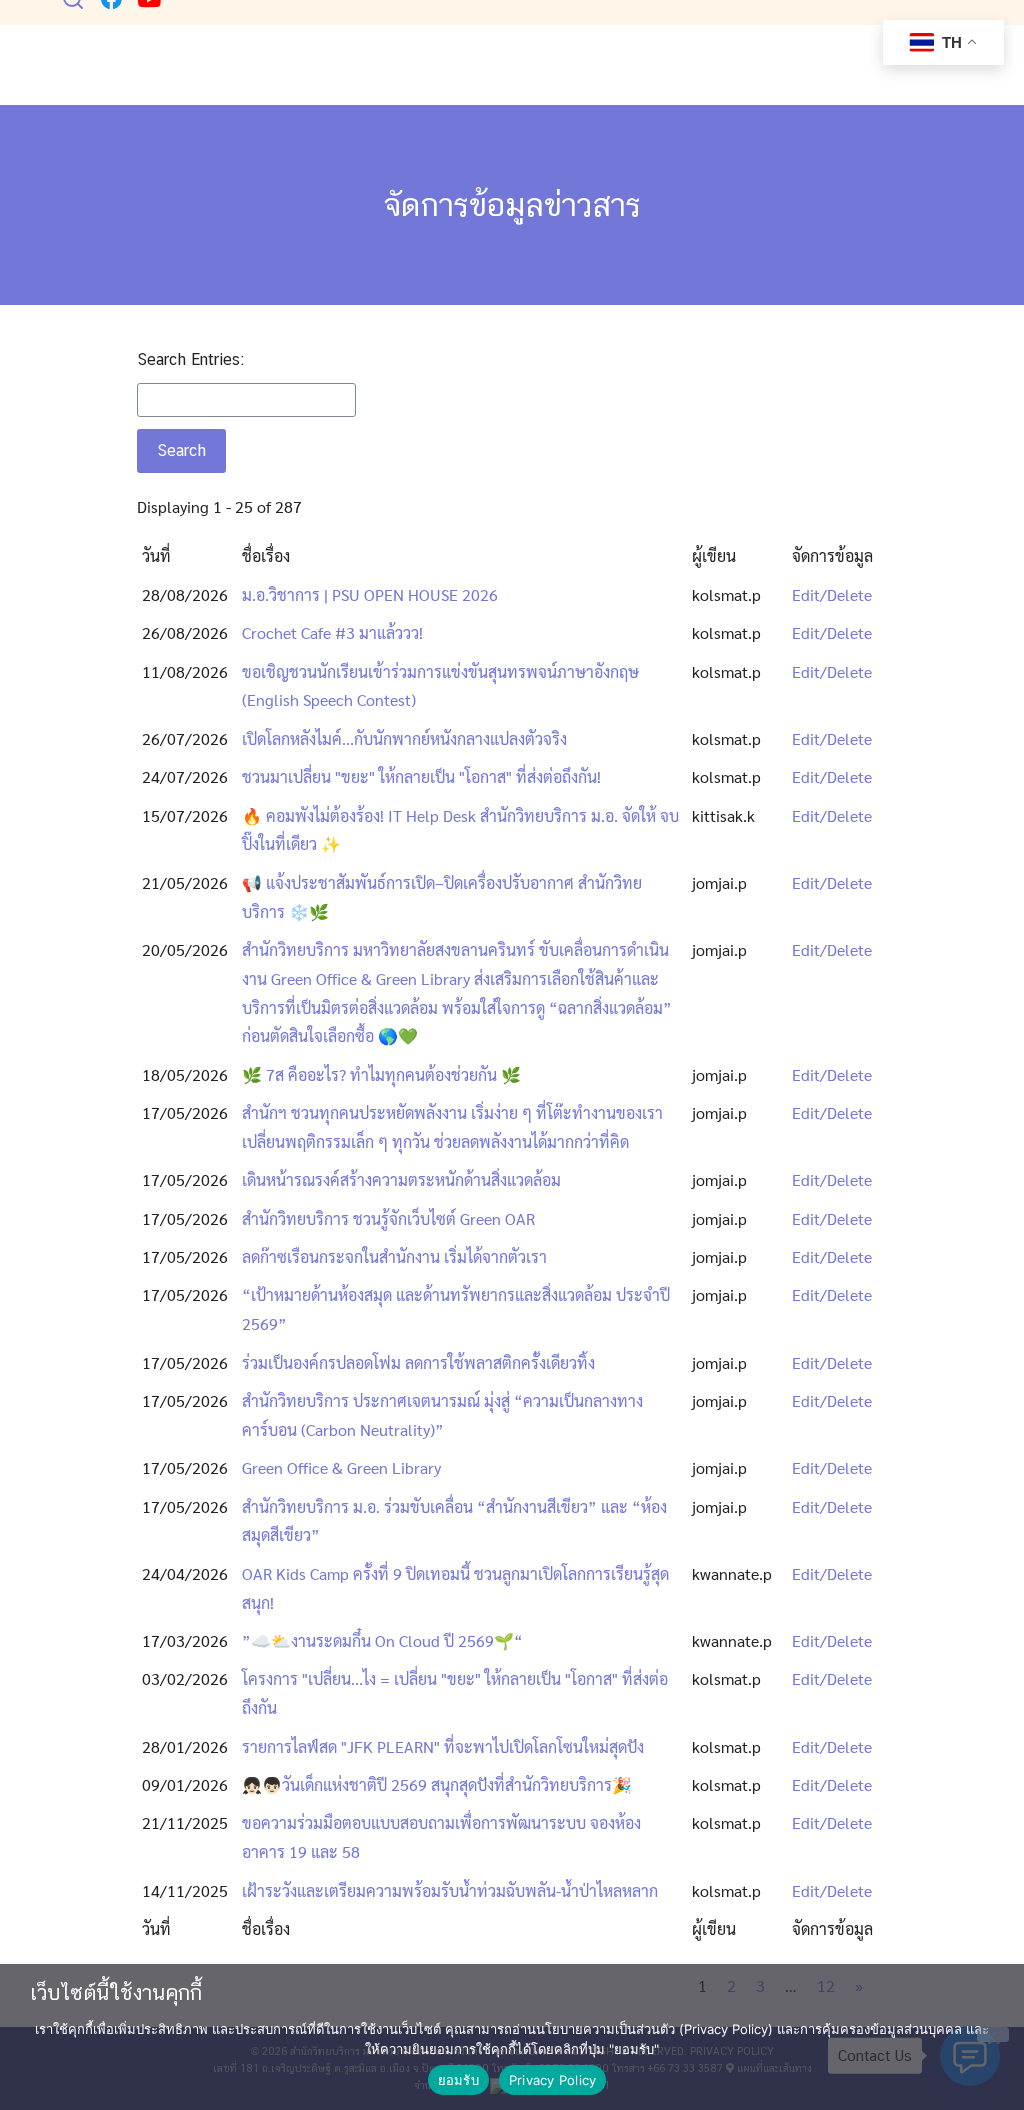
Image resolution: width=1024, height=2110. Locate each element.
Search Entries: (190, 359)
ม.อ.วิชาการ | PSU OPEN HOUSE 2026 (370, 594)
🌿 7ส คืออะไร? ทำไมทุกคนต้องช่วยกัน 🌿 (381, 1074)
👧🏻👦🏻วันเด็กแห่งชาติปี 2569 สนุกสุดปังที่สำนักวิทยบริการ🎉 (437, 1784)
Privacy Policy (553, 2080)
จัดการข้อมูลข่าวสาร (512, 204)
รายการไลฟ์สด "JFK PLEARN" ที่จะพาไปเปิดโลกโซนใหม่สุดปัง (443, 1746)
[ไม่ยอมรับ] (993, 2034)
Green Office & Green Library (341, 1467)
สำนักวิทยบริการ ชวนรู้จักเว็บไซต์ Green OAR (388, 1218)
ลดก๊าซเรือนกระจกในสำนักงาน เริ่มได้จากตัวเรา (394, 1256)
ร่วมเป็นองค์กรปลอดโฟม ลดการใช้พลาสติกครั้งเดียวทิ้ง (418, 1362)
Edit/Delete (832, 594)
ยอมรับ (458, 2080)
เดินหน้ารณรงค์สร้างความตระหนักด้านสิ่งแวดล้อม (401, 1179)
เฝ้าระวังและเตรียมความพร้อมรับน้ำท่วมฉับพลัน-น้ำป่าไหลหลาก (450, 1890)
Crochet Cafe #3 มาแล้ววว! (332, 632)
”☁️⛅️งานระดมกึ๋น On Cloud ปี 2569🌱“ (382, 1640)
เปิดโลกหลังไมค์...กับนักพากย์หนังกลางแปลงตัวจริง (404, 738)
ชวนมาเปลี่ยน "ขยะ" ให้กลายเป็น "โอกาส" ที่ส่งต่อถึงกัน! (421, 776)
